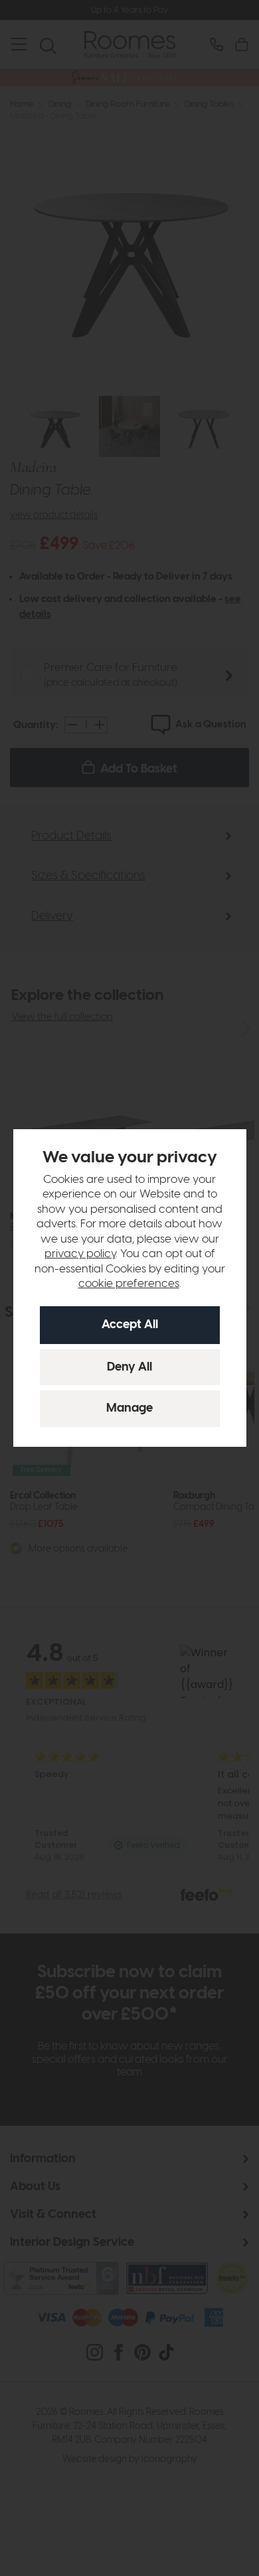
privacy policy (80, 1254)
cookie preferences (129, 1284)
